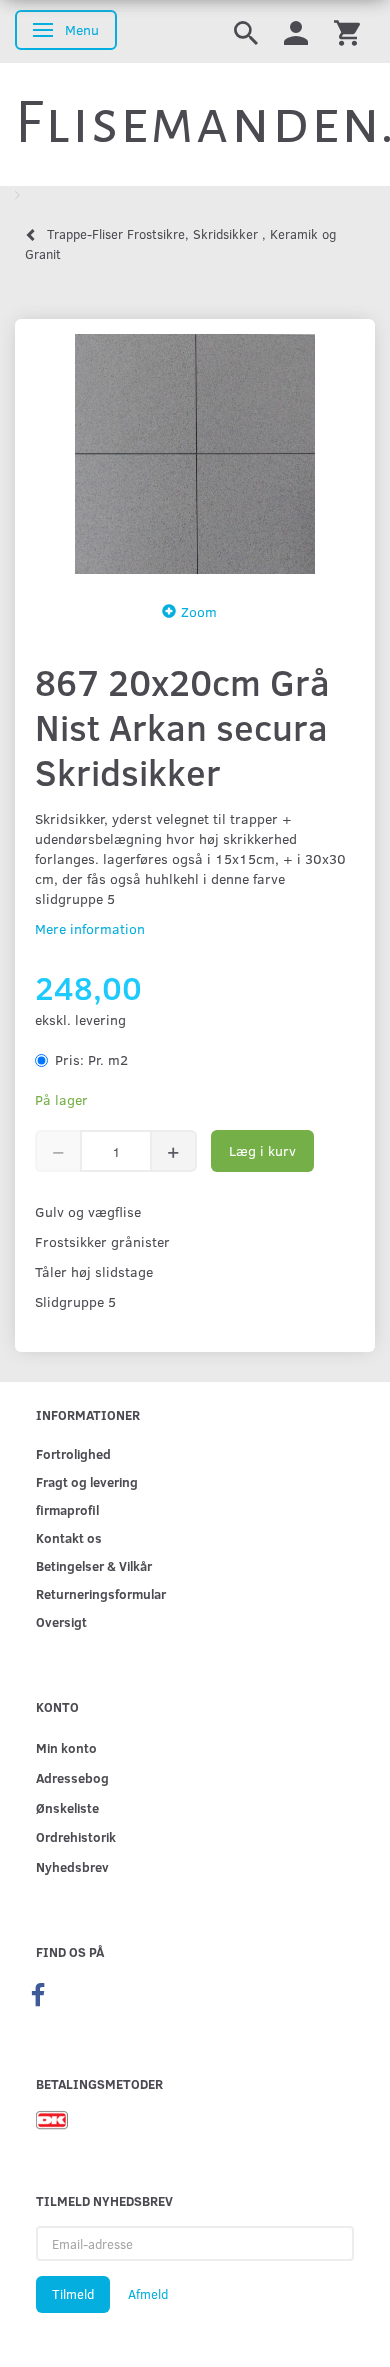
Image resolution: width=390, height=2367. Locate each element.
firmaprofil (67, 1509)
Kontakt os (69, 1537)
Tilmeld (73, 2294)
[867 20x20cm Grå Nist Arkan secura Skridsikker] (195, 454)
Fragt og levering (87, 1481)
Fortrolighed (73, 1453)
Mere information (90, 928)
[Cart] (347, 31)
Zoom (199, 611)
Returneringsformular (101, 1593)
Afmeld (148, 2294)
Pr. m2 (91, 1059)
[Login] (296, 31)
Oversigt (61, 1621)
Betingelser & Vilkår (94, 1565)
